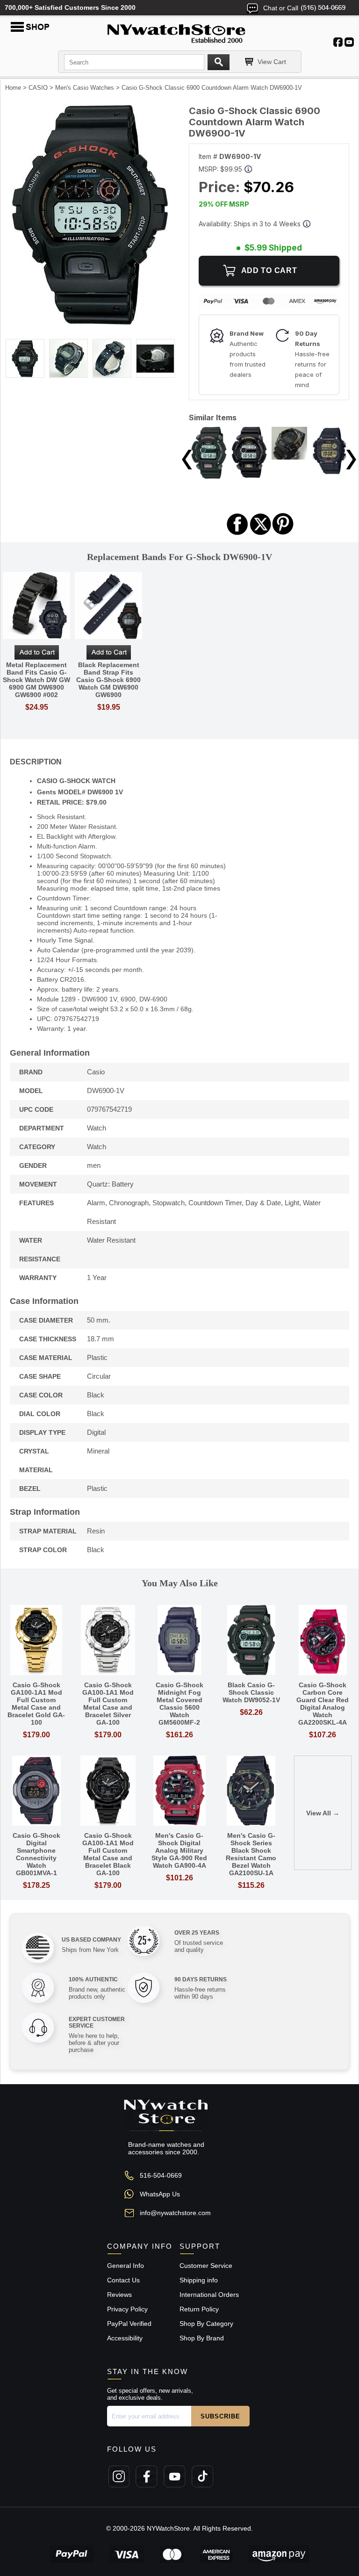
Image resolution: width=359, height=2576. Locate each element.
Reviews (119, 2295)
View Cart (272, 62)
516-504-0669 (161, 2175)
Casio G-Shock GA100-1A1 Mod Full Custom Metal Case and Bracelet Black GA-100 (108, 1854)
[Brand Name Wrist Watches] (179, 32)
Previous (187, 460)
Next (351, 460)
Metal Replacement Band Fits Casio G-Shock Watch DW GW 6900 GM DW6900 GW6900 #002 (36, 680)
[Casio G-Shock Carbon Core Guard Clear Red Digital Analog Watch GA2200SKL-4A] (323, 1641)
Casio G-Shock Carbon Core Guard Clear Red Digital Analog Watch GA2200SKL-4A (323, 1704)
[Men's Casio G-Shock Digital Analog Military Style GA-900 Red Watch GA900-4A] (179, 1791)
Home (13, 88)
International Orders (209, 2295)
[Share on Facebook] (237, 534)
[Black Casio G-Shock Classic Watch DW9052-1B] (249, 475)
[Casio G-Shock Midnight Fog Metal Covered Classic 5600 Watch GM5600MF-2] (179, 1641)
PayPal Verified (129, 2324)
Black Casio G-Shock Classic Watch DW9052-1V (251, 1692)
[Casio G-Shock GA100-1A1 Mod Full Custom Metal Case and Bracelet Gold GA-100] (36, 1641)
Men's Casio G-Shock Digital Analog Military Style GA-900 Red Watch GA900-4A (179, 1850)
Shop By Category (206, 2324)
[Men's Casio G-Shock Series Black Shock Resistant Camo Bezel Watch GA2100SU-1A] (251, 1791)
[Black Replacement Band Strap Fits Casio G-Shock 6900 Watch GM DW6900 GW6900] (108, 606)
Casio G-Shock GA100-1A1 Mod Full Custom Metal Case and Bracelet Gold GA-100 (36, 1704)
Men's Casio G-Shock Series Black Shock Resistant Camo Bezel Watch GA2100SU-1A (251, 1854)
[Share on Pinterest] (283, 534)
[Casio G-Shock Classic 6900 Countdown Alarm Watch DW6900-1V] (90, 324)
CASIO (38, 88)
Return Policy (199, 2309)
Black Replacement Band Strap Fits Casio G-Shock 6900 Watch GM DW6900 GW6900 (108, 680)
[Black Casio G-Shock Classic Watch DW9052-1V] (209, 476)
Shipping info (199, 2280)
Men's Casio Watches (85, 88)
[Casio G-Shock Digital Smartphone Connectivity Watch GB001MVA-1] (36, 1791)
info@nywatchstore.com (175, 2213)
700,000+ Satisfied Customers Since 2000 (70, 7)
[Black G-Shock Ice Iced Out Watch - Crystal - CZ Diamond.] (289, 457)
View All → (323, 1813)
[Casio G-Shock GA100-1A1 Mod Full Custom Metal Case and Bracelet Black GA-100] (108, 1791)
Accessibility (125, 2338)
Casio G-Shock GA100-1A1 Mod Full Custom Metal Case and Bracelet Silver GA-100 (108, 1704)
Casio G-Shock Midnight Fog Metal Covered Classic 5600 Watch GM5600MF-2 (179, 1704)
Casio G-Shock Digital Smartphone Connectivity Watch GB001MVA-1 (36, 1854)
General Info (126, 2266)
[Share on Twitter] (261, 534)
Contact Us (123, 2280)
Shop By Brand (202, 2338)
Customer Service (206, 2266)
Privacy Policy (127, 2309)
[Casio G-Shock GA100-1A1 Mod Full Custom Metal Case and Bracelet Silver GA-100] (108, 1641)
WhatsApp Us (160, 2194)
